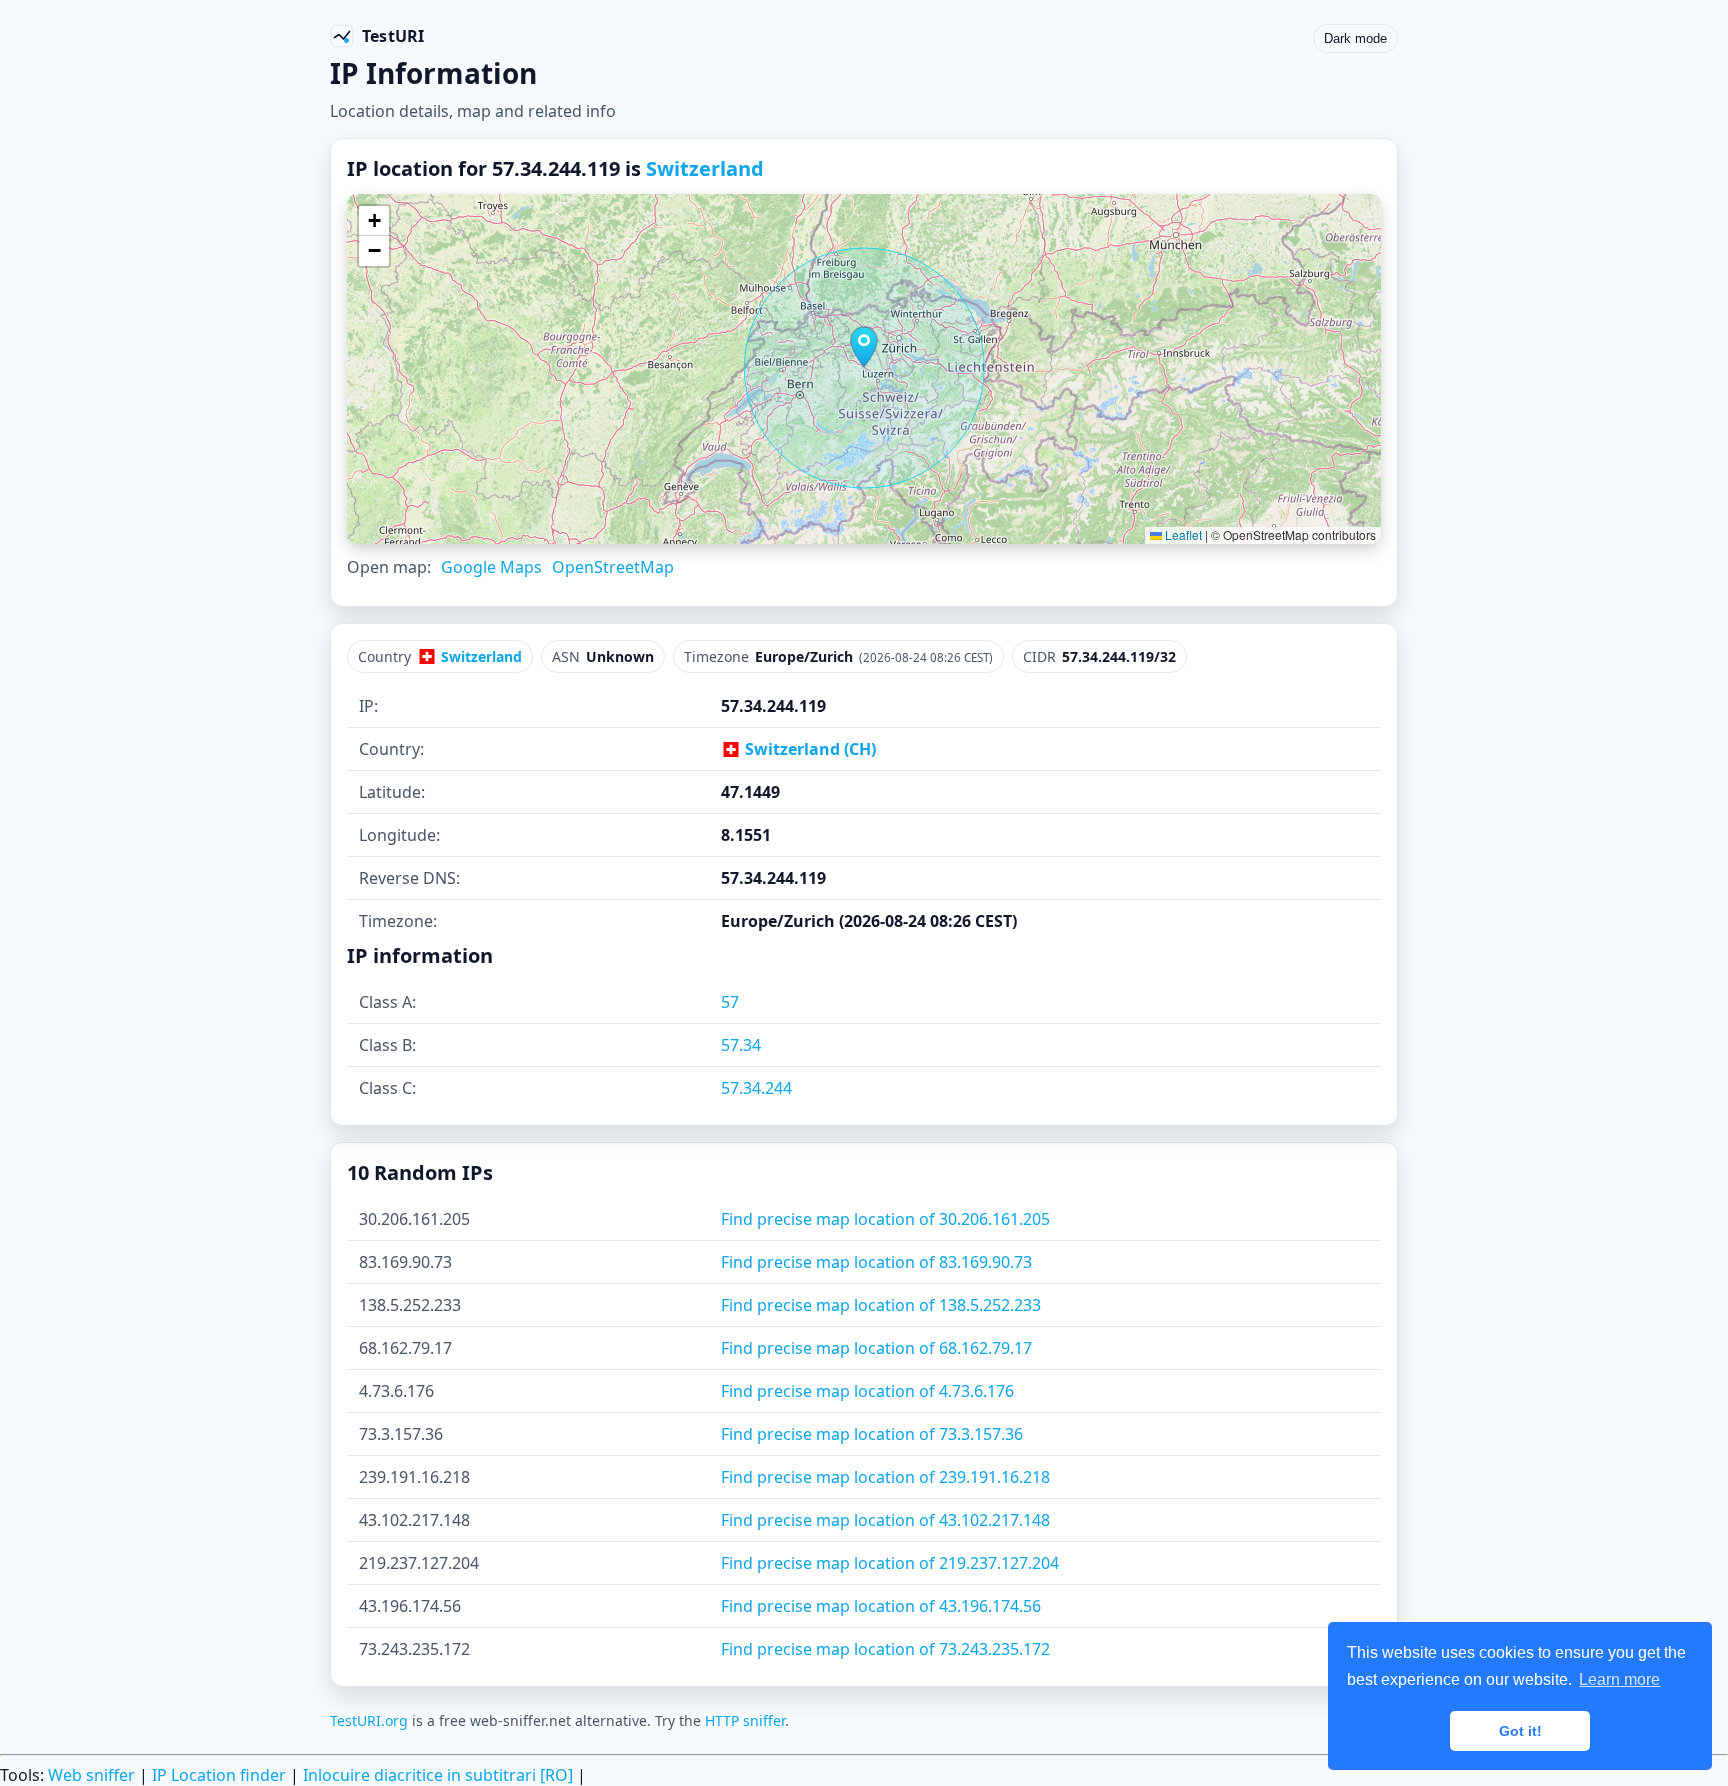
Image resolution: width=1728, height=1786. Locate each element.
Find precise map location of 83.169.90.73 (876, 1262)
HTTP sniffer (745, 1720)
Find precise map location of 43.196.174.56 (881, 1606)
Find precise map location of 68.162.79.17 (876, 1348)
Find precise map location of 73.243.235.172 (885, 1649)
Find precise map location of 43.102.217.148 (885, 1520)
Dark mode (1355, 38)
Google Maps (491, 567)
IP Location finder (219, 1775)
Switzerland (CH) (808, 749)
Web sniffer (91, 1775)
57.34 (741, 1045)
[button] (864, 347)
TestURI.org (369, 1720)
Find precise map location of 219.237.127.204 (890, 1563)
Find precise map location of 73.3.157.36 (872, 1434)
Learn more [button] (1619, 1679)
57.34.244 (756, 1088)
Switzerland (705, 168)
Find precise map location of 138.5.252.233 (881, 1305)
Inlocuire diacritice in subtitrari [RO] (438, 1775)
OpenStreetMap (613, 567)
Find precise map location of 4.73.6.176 (867, 1391)
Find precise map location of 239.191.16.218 (885, 1477)
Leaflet (1182, 534)
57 (730, 1002)
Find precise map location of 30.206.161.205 (885, 1219)
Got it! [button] (1520, 1731)
